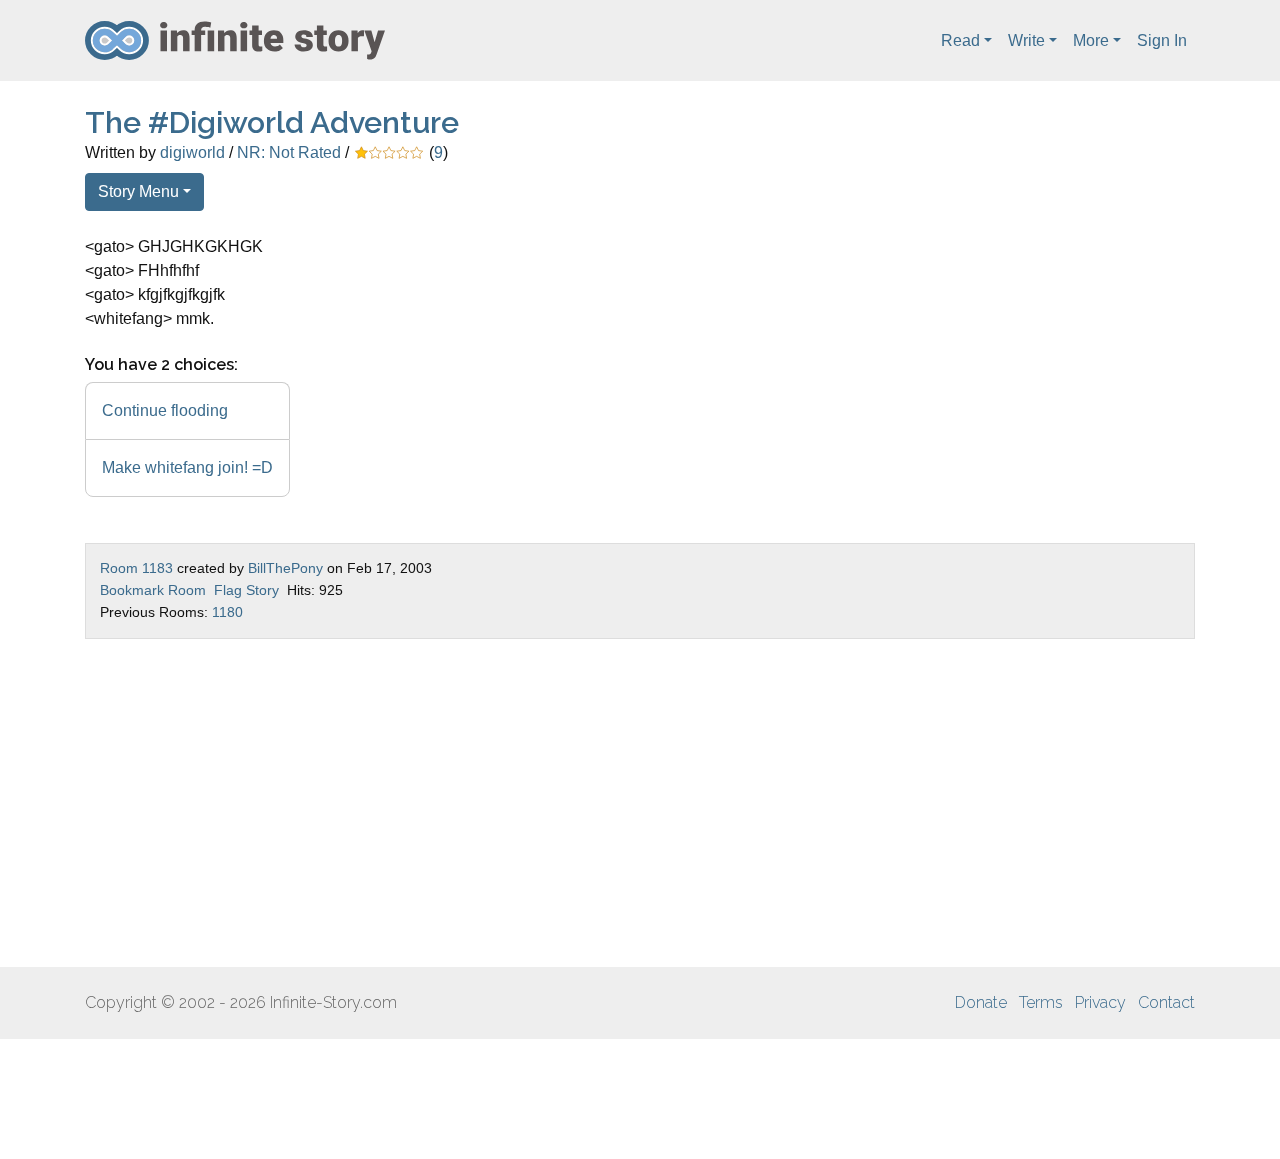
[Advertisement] (640, 803)
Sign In (1162, 40)
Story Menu (138, 191)
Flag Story (246, 590)
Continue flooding (165, 410)
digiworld (192, 152)
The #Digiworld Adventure (272, 122)
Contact (1166, 1002)
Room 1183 (136, 568)
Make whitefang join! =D (187, 467)
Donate (981, 1002)
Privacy (1100, 1002)
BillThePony (285, 568)
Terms (1041, 1002)
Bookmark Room (153, 590)
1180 (227, 612)
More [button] (1091, 40)
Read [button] (960, 40)
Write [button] (1026, 40)
